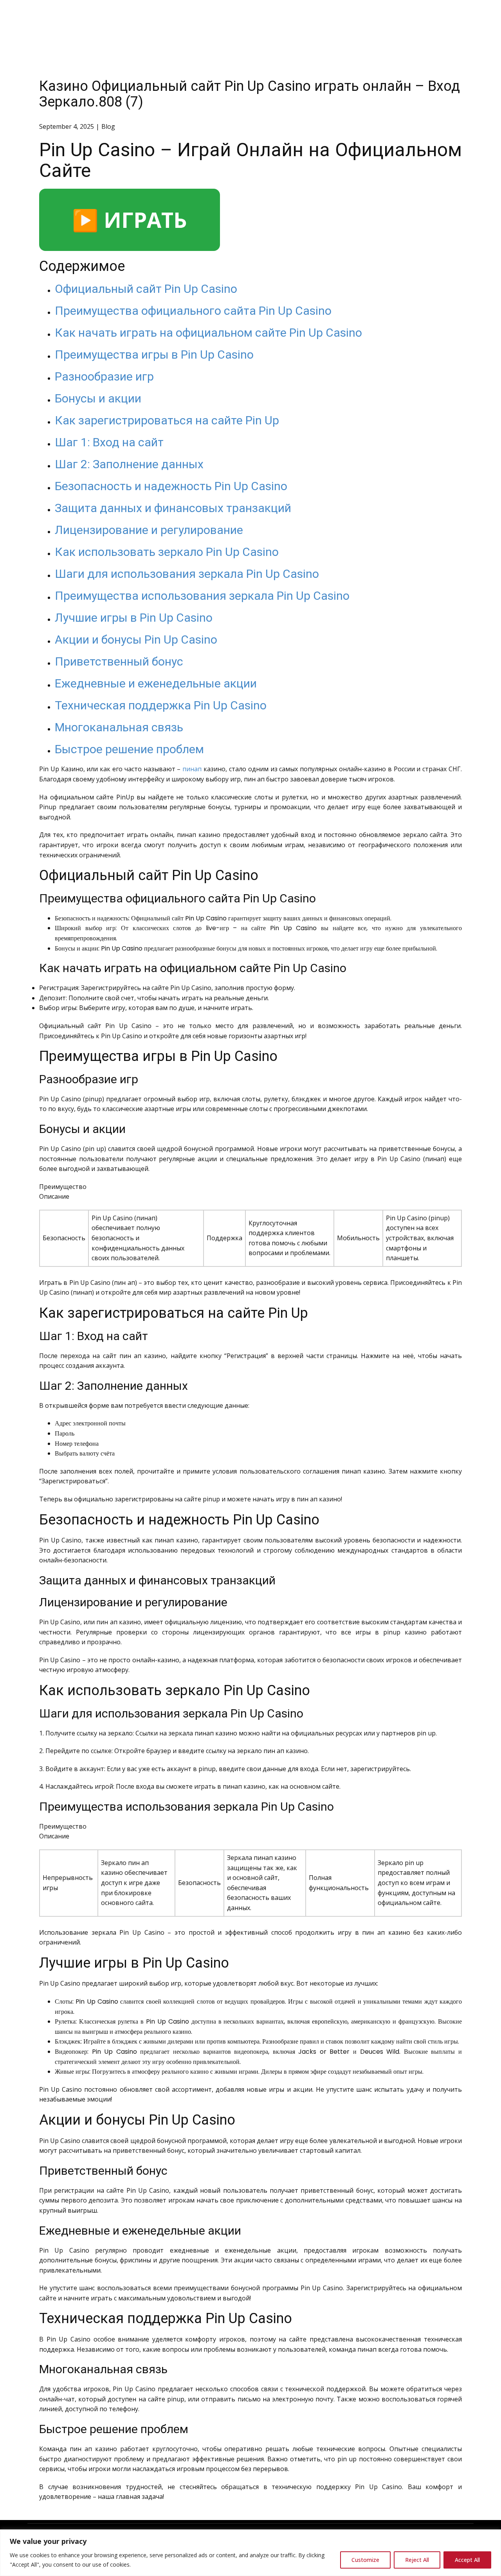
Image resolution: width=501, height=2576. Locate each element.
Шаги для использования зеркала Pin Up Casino (187, 574)
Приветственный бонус (119, 661)
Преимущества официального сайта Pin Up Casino (193, 311)
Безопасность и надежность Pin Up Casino (171, 486)
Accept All (467, 2560)
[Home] (60, 18)
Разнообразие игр (104, 376)
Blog (416, 17)
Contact (452, 17)
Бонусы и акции (98, 398)
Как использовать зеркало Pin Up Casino (167, 552)
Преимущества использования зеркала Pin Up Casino (202, 596)
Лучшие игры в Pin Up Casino (134, 618)
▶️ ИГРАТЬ (130, 220)
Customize (365, 2560)
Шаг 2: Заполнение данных (129, 464)
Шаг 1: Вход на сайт (109, 442)
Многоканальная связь (119, 727)
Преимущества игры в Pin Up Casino (154, 354)
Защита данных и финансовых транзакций (173, 508)
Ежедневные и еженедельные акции (156, 683)
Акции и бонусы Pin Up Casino (136, 639)
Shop (385, 17)
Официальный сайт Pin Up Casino (146, 289)
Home (308, 17)
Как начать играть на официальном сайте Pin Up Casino (208, 333)
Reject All (417, 2560)
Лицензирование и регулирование (149, 530)
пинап (192, 769)
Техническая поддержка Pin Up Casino (161, 705)
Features (347, 17)
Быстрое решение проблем (129, 749)
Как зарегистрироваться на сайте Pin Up (167, 420)
